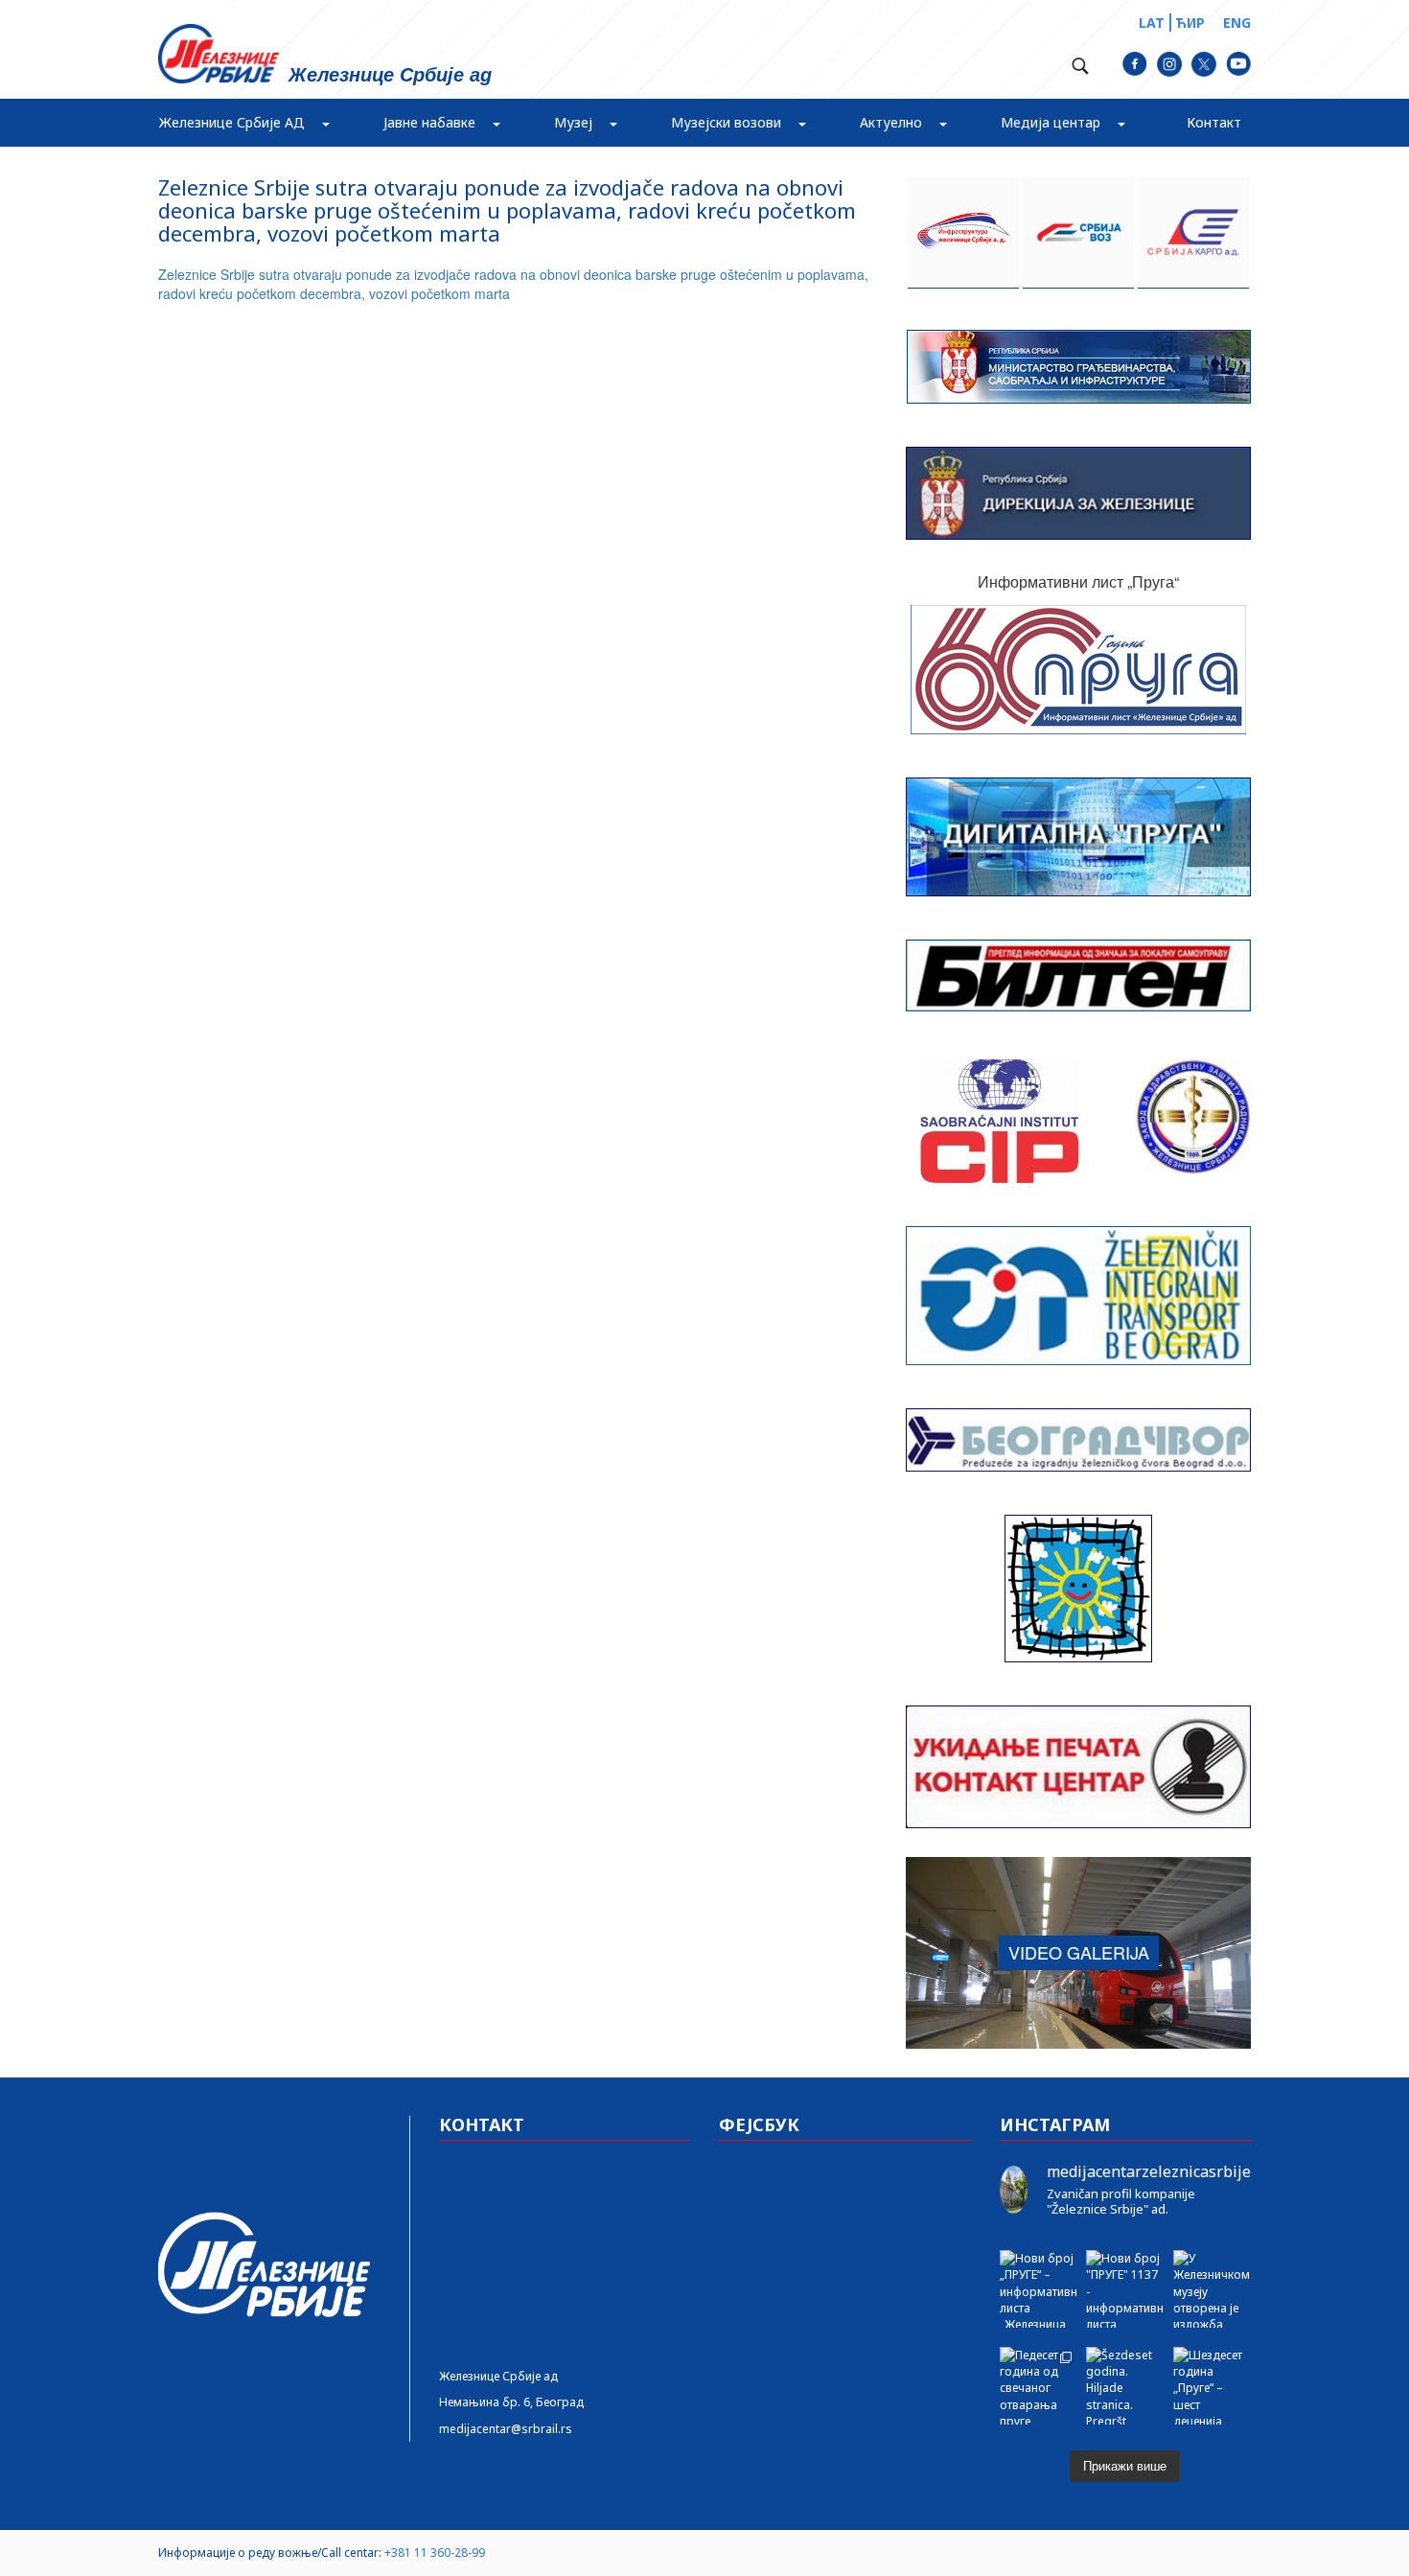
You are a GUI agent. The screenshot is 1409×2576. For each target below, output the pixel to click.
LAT (1152, 23)
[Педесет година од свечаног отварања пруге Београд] (1039, 2386)
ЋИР (1190, 23)
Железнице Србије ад (498, 2376)
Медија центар (1051, 122)
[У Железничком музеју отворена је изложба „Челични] (1212, 2289)
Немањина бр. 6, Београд (511, 2402)
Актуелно (891, 122)
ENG (1237, 23)
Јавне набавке (429, 122)
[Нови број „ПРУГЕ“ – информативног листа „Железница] (1039, 2289)
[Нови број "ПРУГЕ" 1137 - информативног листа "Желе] (1125, 2289)
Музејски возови (726, 122)
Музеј (573, 122)
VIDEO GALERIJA (1079, 1952)
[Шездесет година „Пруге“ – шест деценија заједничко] (1212, 2386)
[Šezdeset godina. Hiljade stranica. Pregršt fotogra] (1125, 2386)
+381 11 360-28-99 (435, 2553)
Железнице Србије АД (232, 122)
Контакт (1214, 122)
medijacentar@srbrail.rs (506, 2429)
